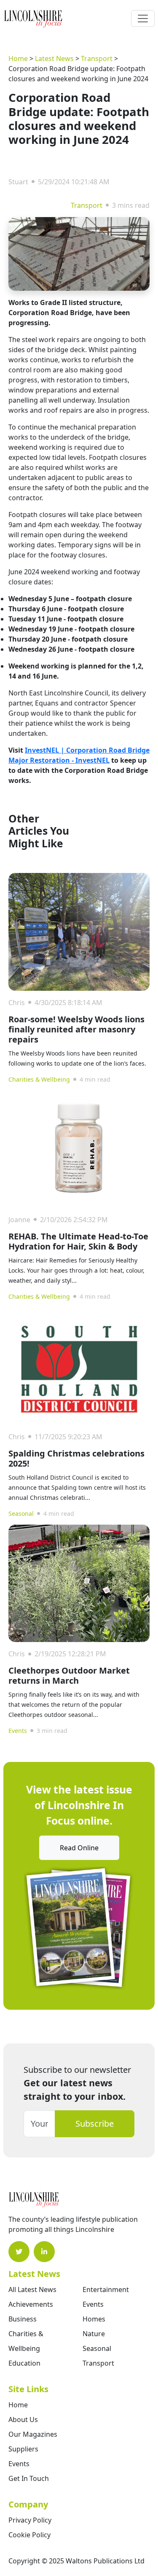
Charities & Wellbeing (39, 1079)
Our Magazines (33, 2434)
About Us (23, 2419)
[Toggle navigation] (143, 19)
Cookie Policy (29, 2535)
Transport (97, 58)
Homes (94, 2319)
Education (24, 2363)
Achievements (31, 2304)
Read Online (79, 1848)
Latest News (54, 58)
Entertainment (106, 2289)
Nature (94, 2334)
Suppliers (23, 2449)
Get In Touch (29, 2478)
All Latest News (32, 2289)
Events (18, 1731)
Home (18, 58)
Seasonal (21, 1513)
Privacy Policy (30, 2520)
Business (23, 2319)
